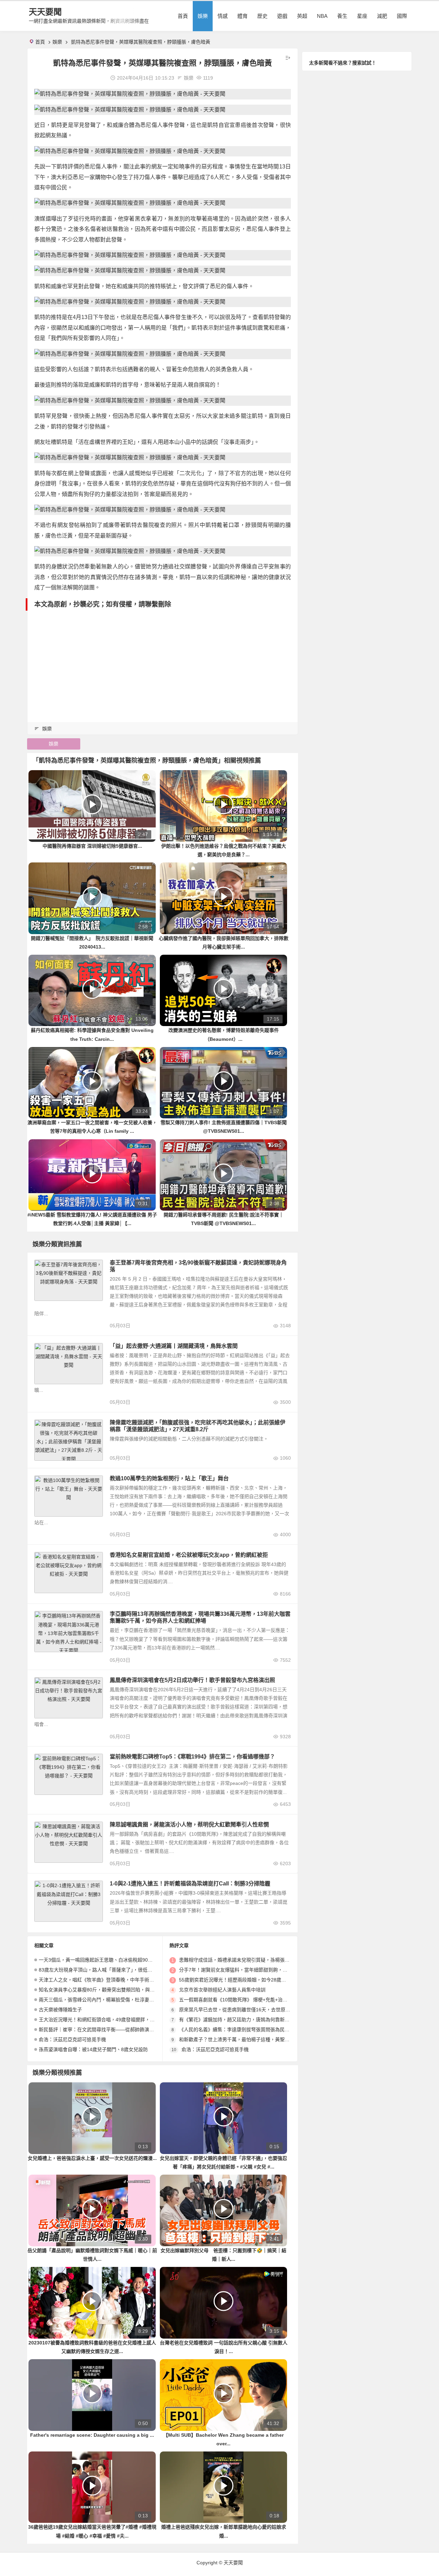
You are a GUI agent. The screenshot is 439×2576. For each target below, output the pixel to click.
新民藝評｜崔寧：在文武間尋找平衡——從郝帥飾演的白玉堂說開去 (111, 2030)
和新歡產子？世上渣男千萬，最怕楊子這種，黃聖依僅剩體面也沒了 (251, 2039)
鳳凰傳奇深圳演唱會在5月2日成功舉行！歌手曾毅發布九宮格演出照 (192, 1680)
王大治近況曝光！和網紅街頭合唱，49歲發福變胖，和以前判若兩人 (111, 2020)
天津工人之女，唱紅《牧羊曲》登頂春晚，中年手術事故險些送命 (108, 1980)
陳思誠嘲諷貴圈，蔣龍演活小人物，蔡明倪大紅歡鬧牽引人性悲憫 (189, 1825)
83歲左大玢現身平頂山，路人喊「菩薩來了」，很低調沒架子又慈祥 (110, 1970)
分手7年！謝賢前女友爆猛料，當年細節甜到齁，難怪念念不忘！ (248, 1970)
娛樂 (203, 16)
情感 (223, 16)
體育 (242, 16)
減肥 (382, 16)
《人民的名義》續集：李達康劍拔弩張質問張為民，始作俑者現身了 (251, 2030)
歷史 (262, 16)
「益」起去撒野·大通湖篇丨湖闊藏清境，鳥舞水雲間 (174, 1346)
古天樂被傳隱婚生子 (60, 2010)
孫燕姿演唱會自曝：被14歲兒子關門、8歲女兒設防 (93, 2049)
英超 (302, 16)
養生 (342, 16)
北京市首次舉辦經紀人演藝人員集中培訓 (222, 1990)
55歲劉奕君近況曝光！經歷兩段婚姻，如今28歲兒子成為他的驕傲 (249, 1980)
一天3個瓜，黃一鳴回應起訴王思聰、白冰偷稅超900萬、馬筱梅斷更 (111, 1960)
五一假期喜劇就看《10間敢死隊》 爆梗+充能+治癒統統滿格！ (245, 2000)
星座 (362, 16)
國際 (402, 16)
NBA (322, 16)
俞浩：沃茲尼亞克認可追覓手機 (72, 2039)
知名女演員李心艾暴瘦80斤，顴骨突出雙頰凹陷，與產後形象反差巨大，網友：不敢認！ (133, 1990)
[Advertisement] (163, 662)
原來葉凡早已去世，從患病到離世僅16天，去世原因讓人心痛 (244, 2010)
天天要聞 (45, 12)
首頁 (183, 16)
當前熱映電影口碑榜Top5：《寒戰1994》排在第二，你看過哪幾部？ (192, 1757)
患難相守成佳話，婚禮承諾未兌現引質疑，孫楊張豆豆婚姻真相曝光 (251, 1960)
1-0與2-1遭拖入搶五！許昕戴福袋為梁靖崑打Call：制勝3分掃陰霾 (190, 1884)
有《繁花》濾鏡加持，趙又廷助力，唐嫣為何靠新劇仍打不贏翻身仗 (251, 2020)
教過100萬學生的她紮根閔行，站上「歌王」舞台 (169, 1478)
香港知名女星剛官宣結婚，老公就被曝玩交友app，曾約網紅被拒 (189, 1555)
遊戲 (282, 16)
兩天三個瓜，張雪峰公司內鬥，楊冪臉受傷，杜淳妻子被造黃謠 (106, 2000)
